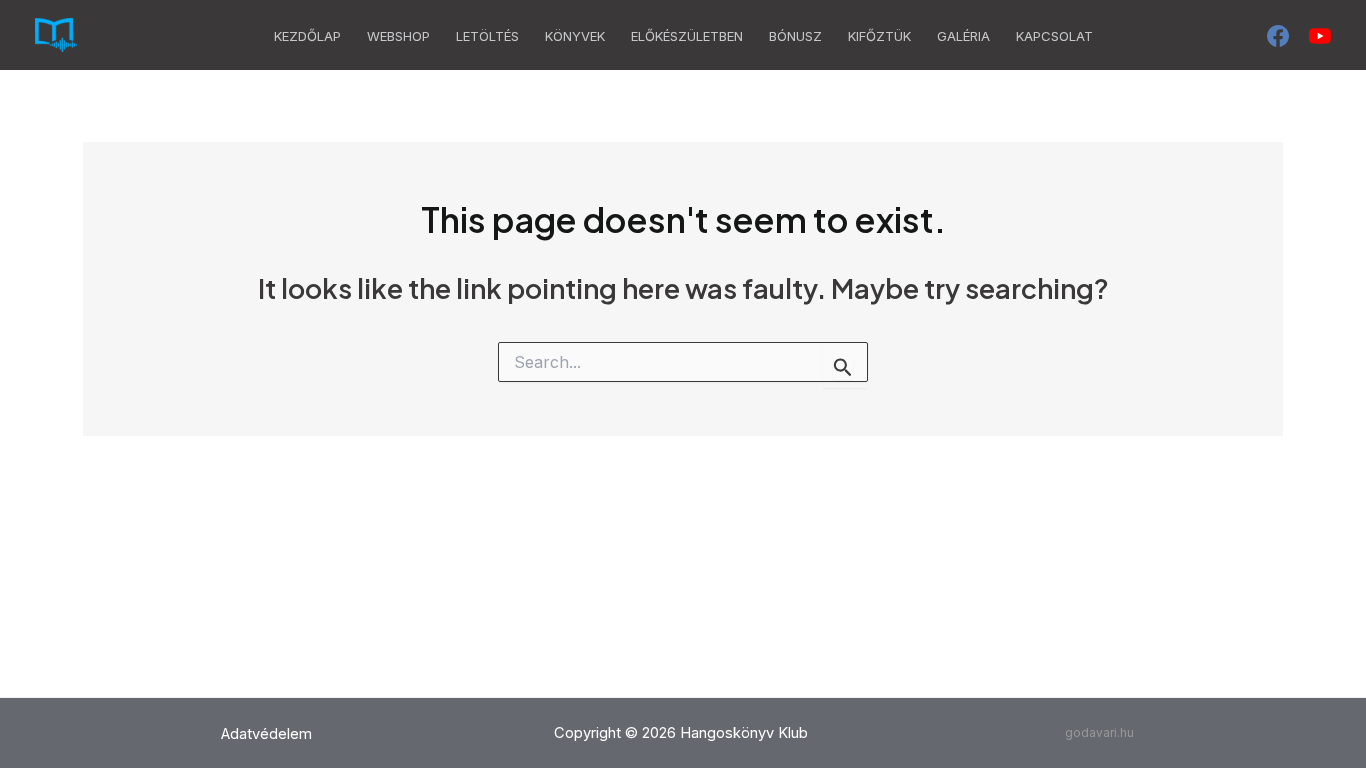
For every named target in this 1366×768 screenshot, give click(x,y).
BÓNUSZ (795, 36)
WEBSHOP (398, 36)
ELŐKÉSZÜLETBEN (687, 36)
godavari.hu (1099, 732)
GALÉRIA (963, 36)
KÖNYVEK (575, 36)
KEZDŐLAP (307, 36)
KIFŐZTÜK (879, 36)
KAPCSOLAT (1054, 36)
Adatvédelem (266, 734)
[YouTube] (1320, 36)
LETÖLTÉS (487, 36)
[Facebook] (1278, 36)
